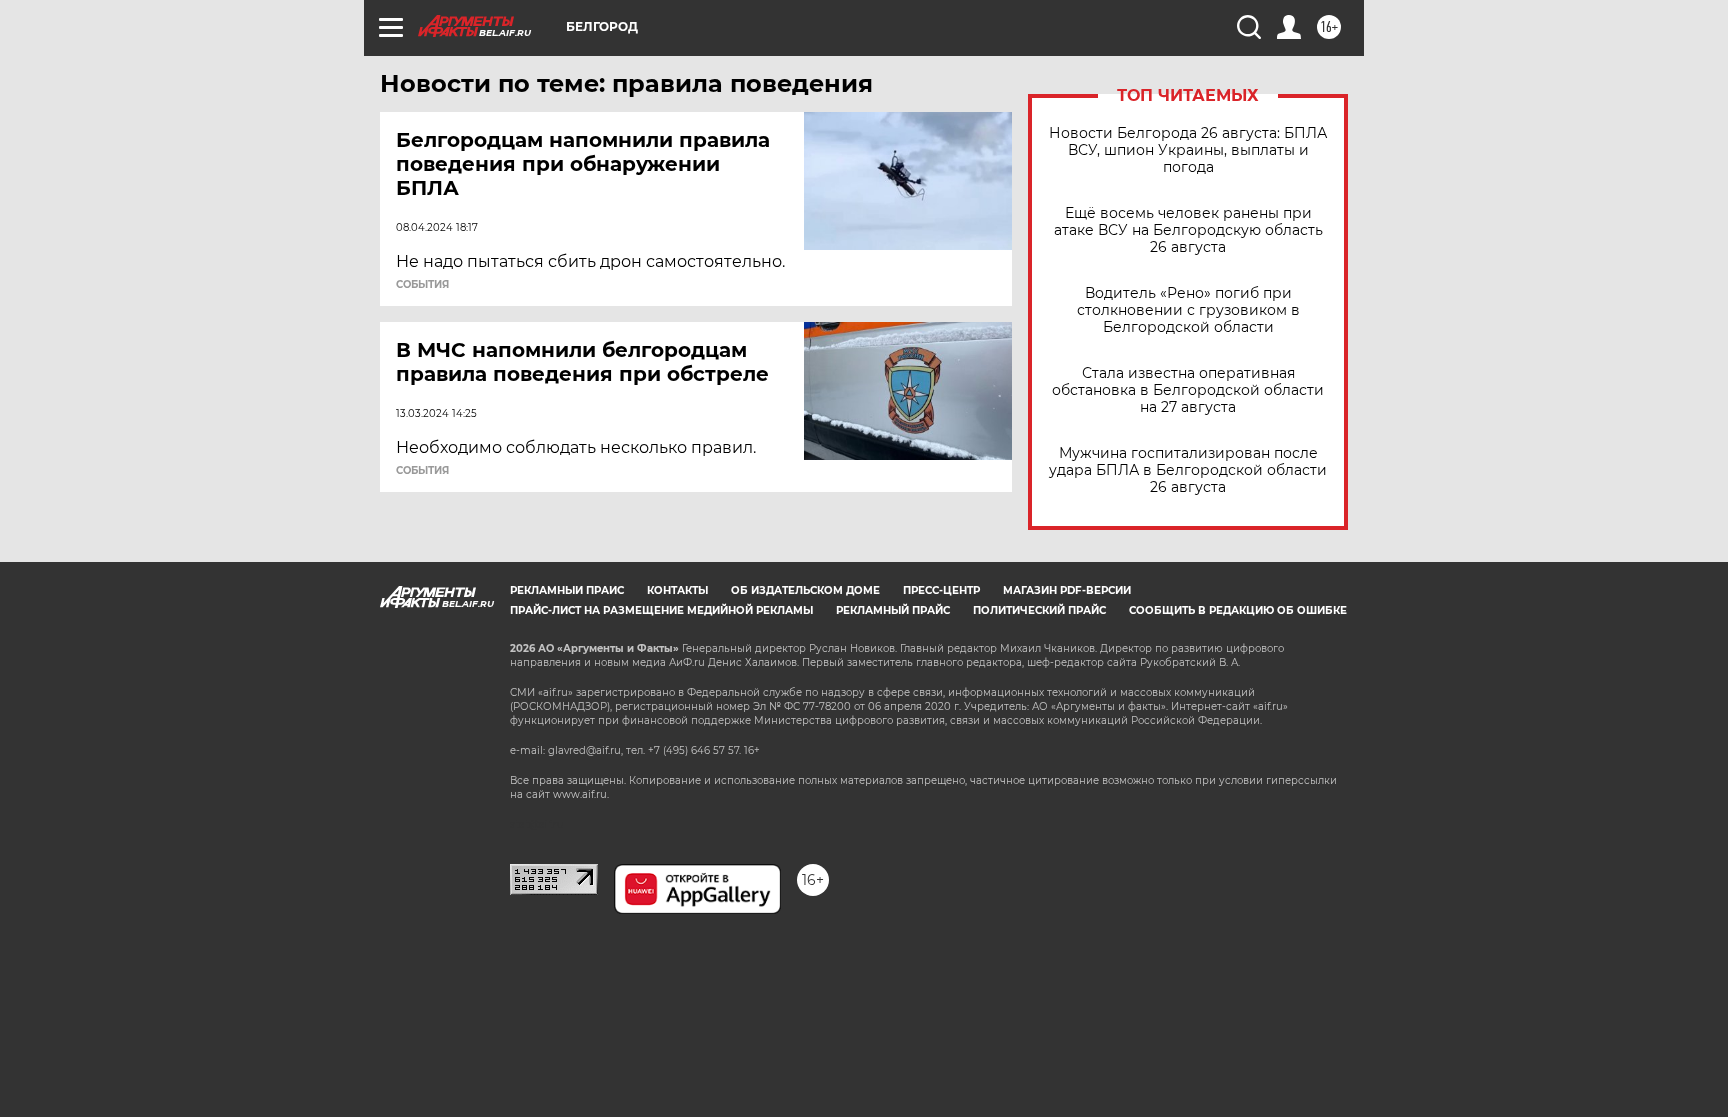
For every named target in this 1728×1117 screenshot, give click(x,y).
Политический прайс (1039, 610)
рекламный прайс (893, 610)
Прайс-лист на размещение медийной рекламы (661, 610)
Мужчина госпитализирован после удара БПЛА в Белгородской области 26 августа (1188, 470)
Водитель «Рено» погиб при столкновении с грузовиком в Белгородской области (1188, 310)
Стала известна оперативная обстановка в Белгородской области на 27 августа (1188, 390)
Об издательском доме (805, 590)
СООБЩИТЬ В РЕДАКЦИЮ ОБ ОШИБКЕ (1238, 610)
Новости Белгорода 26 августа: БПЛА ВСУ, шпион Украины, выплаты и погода (1188, 150)
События (422, 285)
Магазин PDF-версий (1067, 590)
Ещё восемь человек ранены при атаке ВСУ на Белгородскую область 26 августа (1188, 230)
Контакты (677, 590)
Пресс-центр (941, 590)
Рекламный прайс (567, 590)
